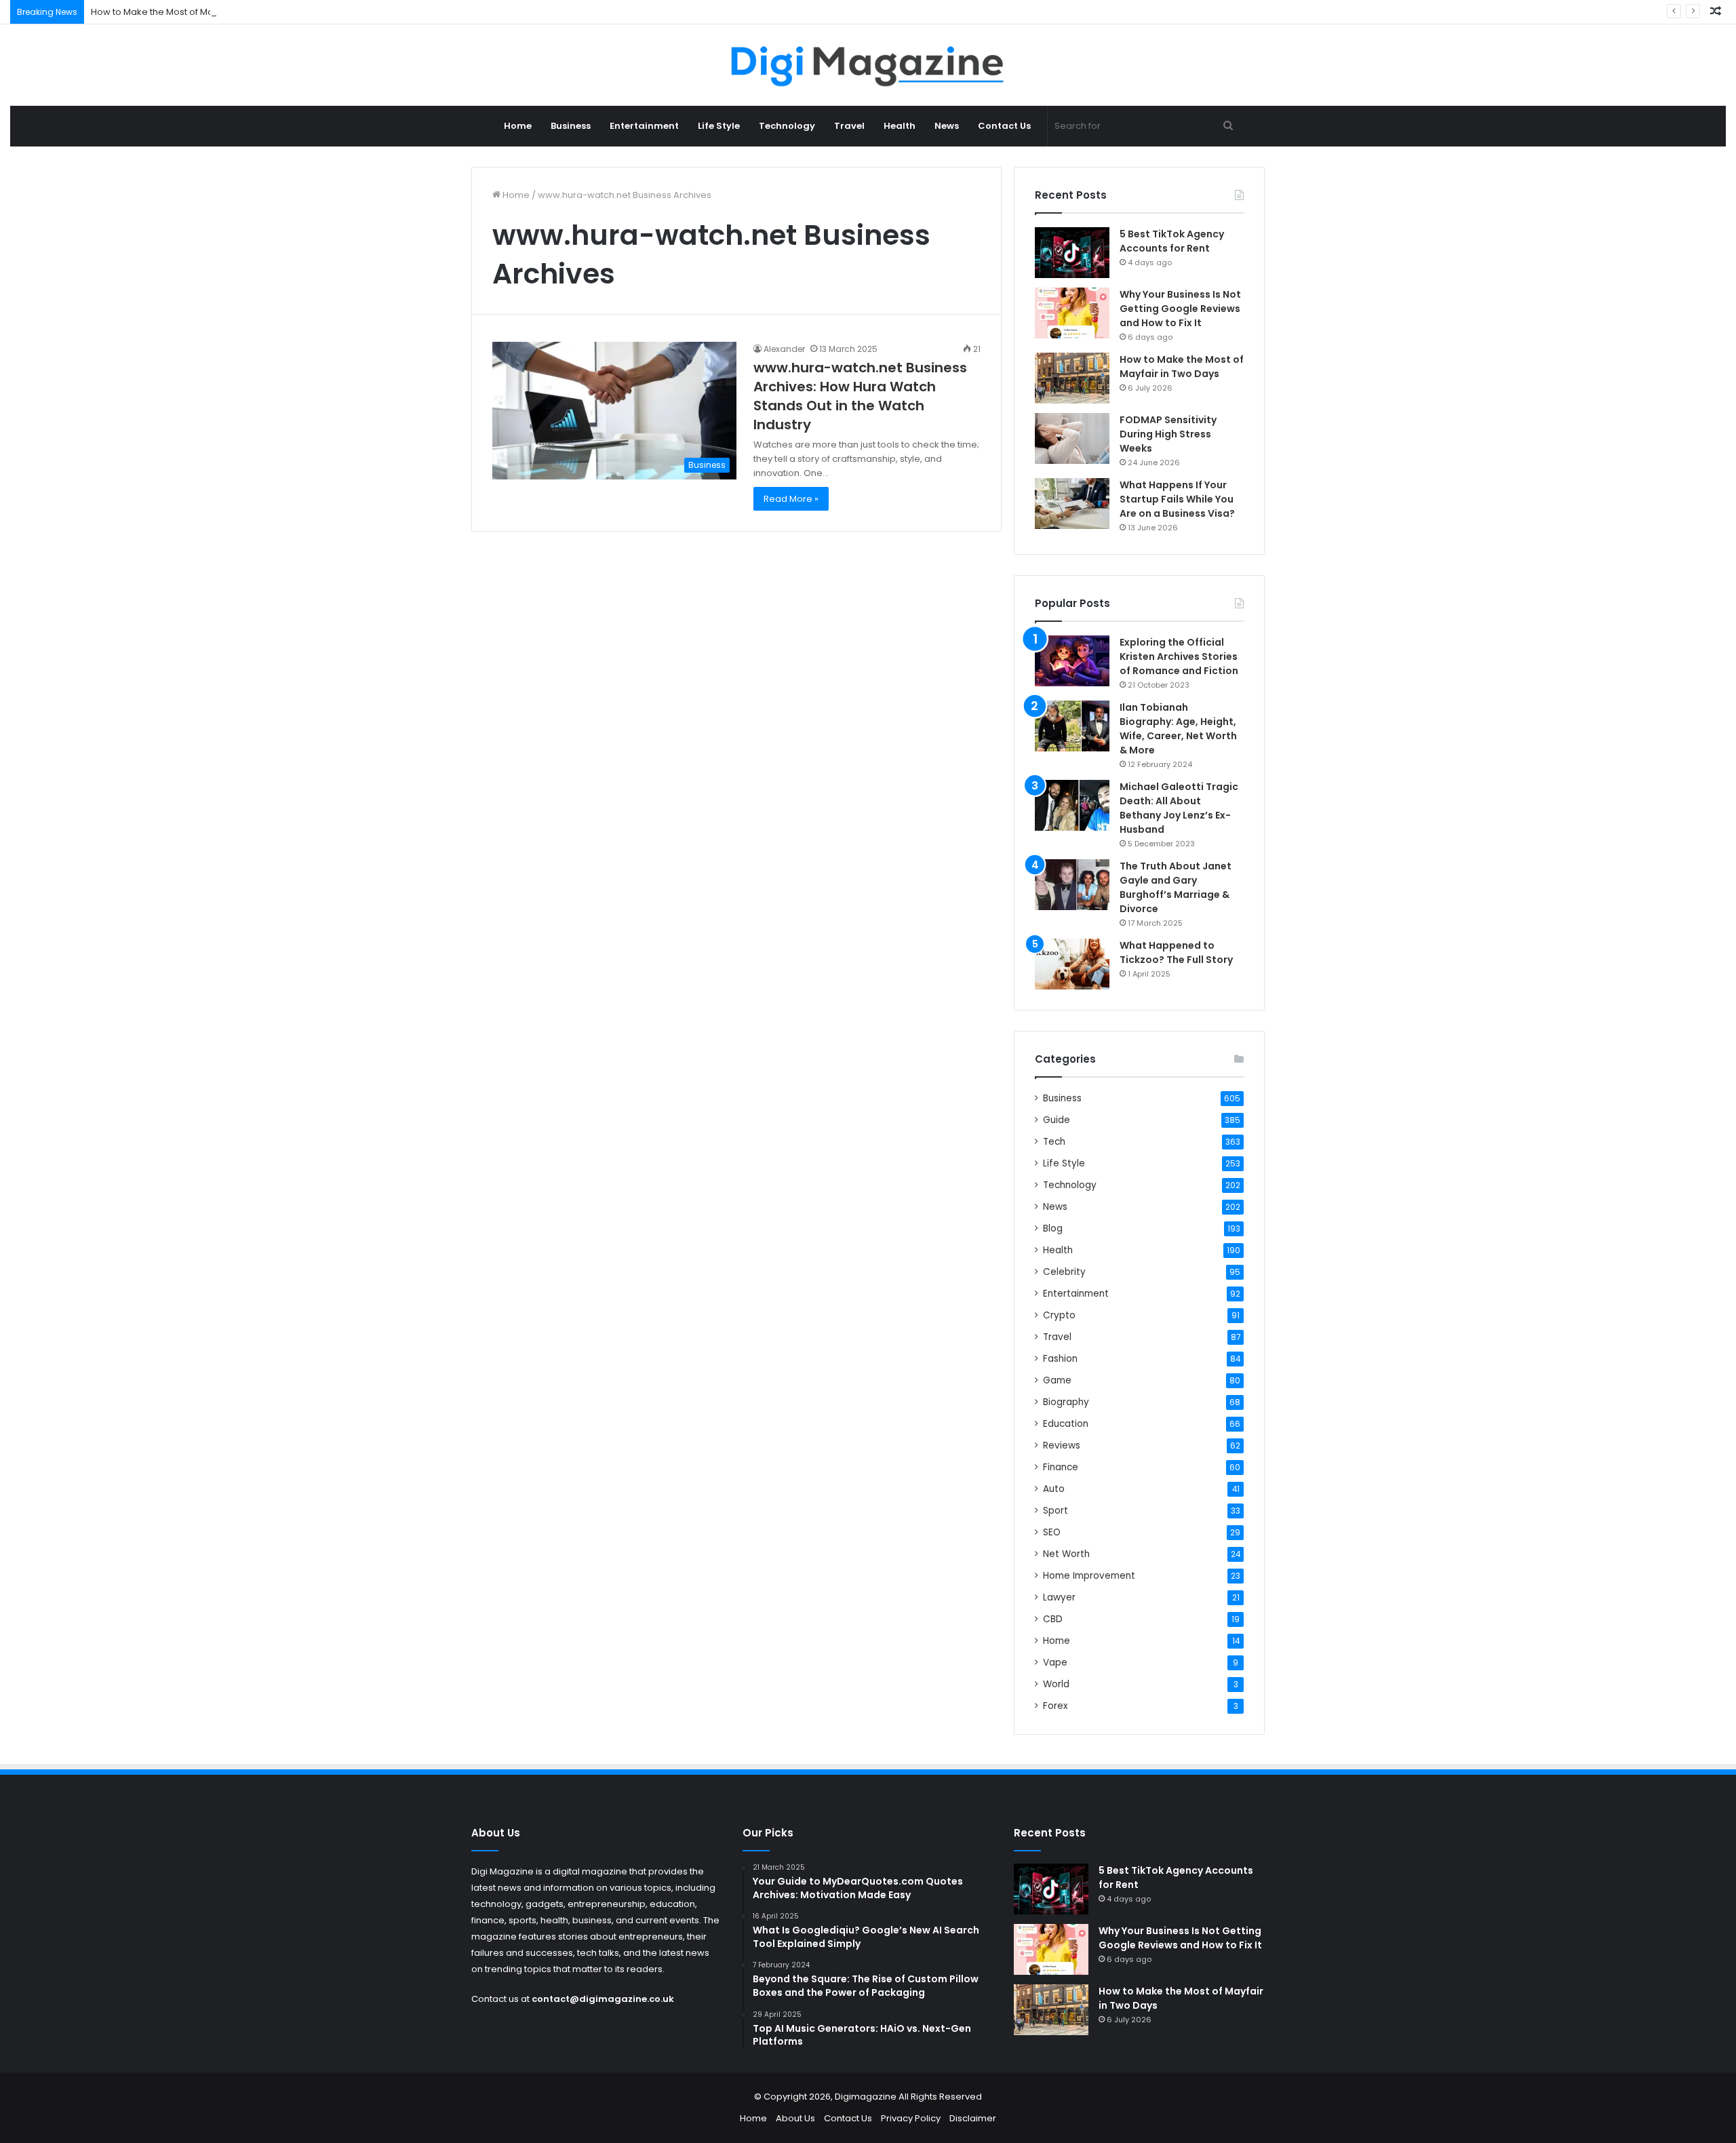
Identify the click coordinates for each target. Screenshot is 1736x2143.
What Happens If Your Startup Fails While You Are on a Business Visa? (1177, 499)
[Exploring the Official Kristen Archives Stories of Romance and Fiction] (1072, 661)
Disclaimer (973, 2118)
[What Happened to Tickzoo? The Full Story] (1072, 964)
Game (1057, 1380)
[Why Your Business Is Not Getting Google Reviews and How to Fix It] (1072, 313)
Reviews (1062, 1446)
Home (518, 126)
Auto (1054, 1489)
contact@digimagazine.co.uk (603, 1999)
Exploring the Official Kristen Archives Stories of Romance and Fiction (1179, 656)
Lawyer (1059, 1597)
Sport (1056, 1511)
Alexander (784, 349)
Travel (849, 126)
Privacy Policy (911, 2118)
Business (571, 126)
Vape (1055, 1663)
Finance (1061, 1467)
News (947, 126)
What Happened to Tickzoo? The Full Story (1176, 952)
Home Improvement (1089, 1576)
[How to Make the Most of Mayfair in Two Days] (1072, 378)
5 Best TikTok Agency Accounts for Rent (1172, 241)
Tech (1054, 1142)
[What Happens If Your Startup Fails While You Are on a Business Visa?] (1072, 504)
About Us (795, 2118)
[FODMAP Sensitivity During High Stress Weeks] (1072, 438)
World (1056, 1684)
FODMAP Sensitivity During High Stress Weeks (1168, 434)
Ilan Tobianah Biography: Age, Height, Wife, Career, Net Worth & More (1178, 729)
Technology (787, 126)
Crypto (1059, 1315)
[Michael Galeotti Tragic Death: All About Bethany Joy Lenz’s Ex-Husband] (1072, 805)
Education (1066, 1424)
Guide (1057, 1120)
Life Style (719, 126)
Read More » (791, 499)
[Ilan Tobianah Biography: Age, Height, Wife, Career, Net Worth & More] (1072, 726)
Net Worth (1066, 1554)
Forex (1056, 1706)
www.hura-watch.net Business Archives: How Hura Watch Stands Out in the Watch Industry (860, 396)
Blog (1053, 1228)
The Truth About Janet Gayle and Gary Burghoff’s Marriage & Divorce (1176, 887)
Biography (1066, 1402)
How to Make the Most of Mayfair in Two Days (189, 12)
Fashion (1060, 1359)
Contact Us (1004, 126)
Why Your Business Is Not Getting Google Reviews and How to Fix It (1180, 309)
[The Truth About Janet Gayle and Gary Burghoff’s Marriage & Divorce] (1072, 885)
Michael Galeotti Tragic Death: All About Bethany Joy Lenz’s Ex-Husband (1179, 808)
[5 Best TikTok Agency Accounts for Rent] (1072, 253)
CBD (1053, 1619)
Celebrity (1064, 1272)
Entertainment (644, 126)
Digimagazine (867, 2097)
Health (900, 126)
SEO (1052, 1532)
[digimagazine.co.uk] (868, 65)
